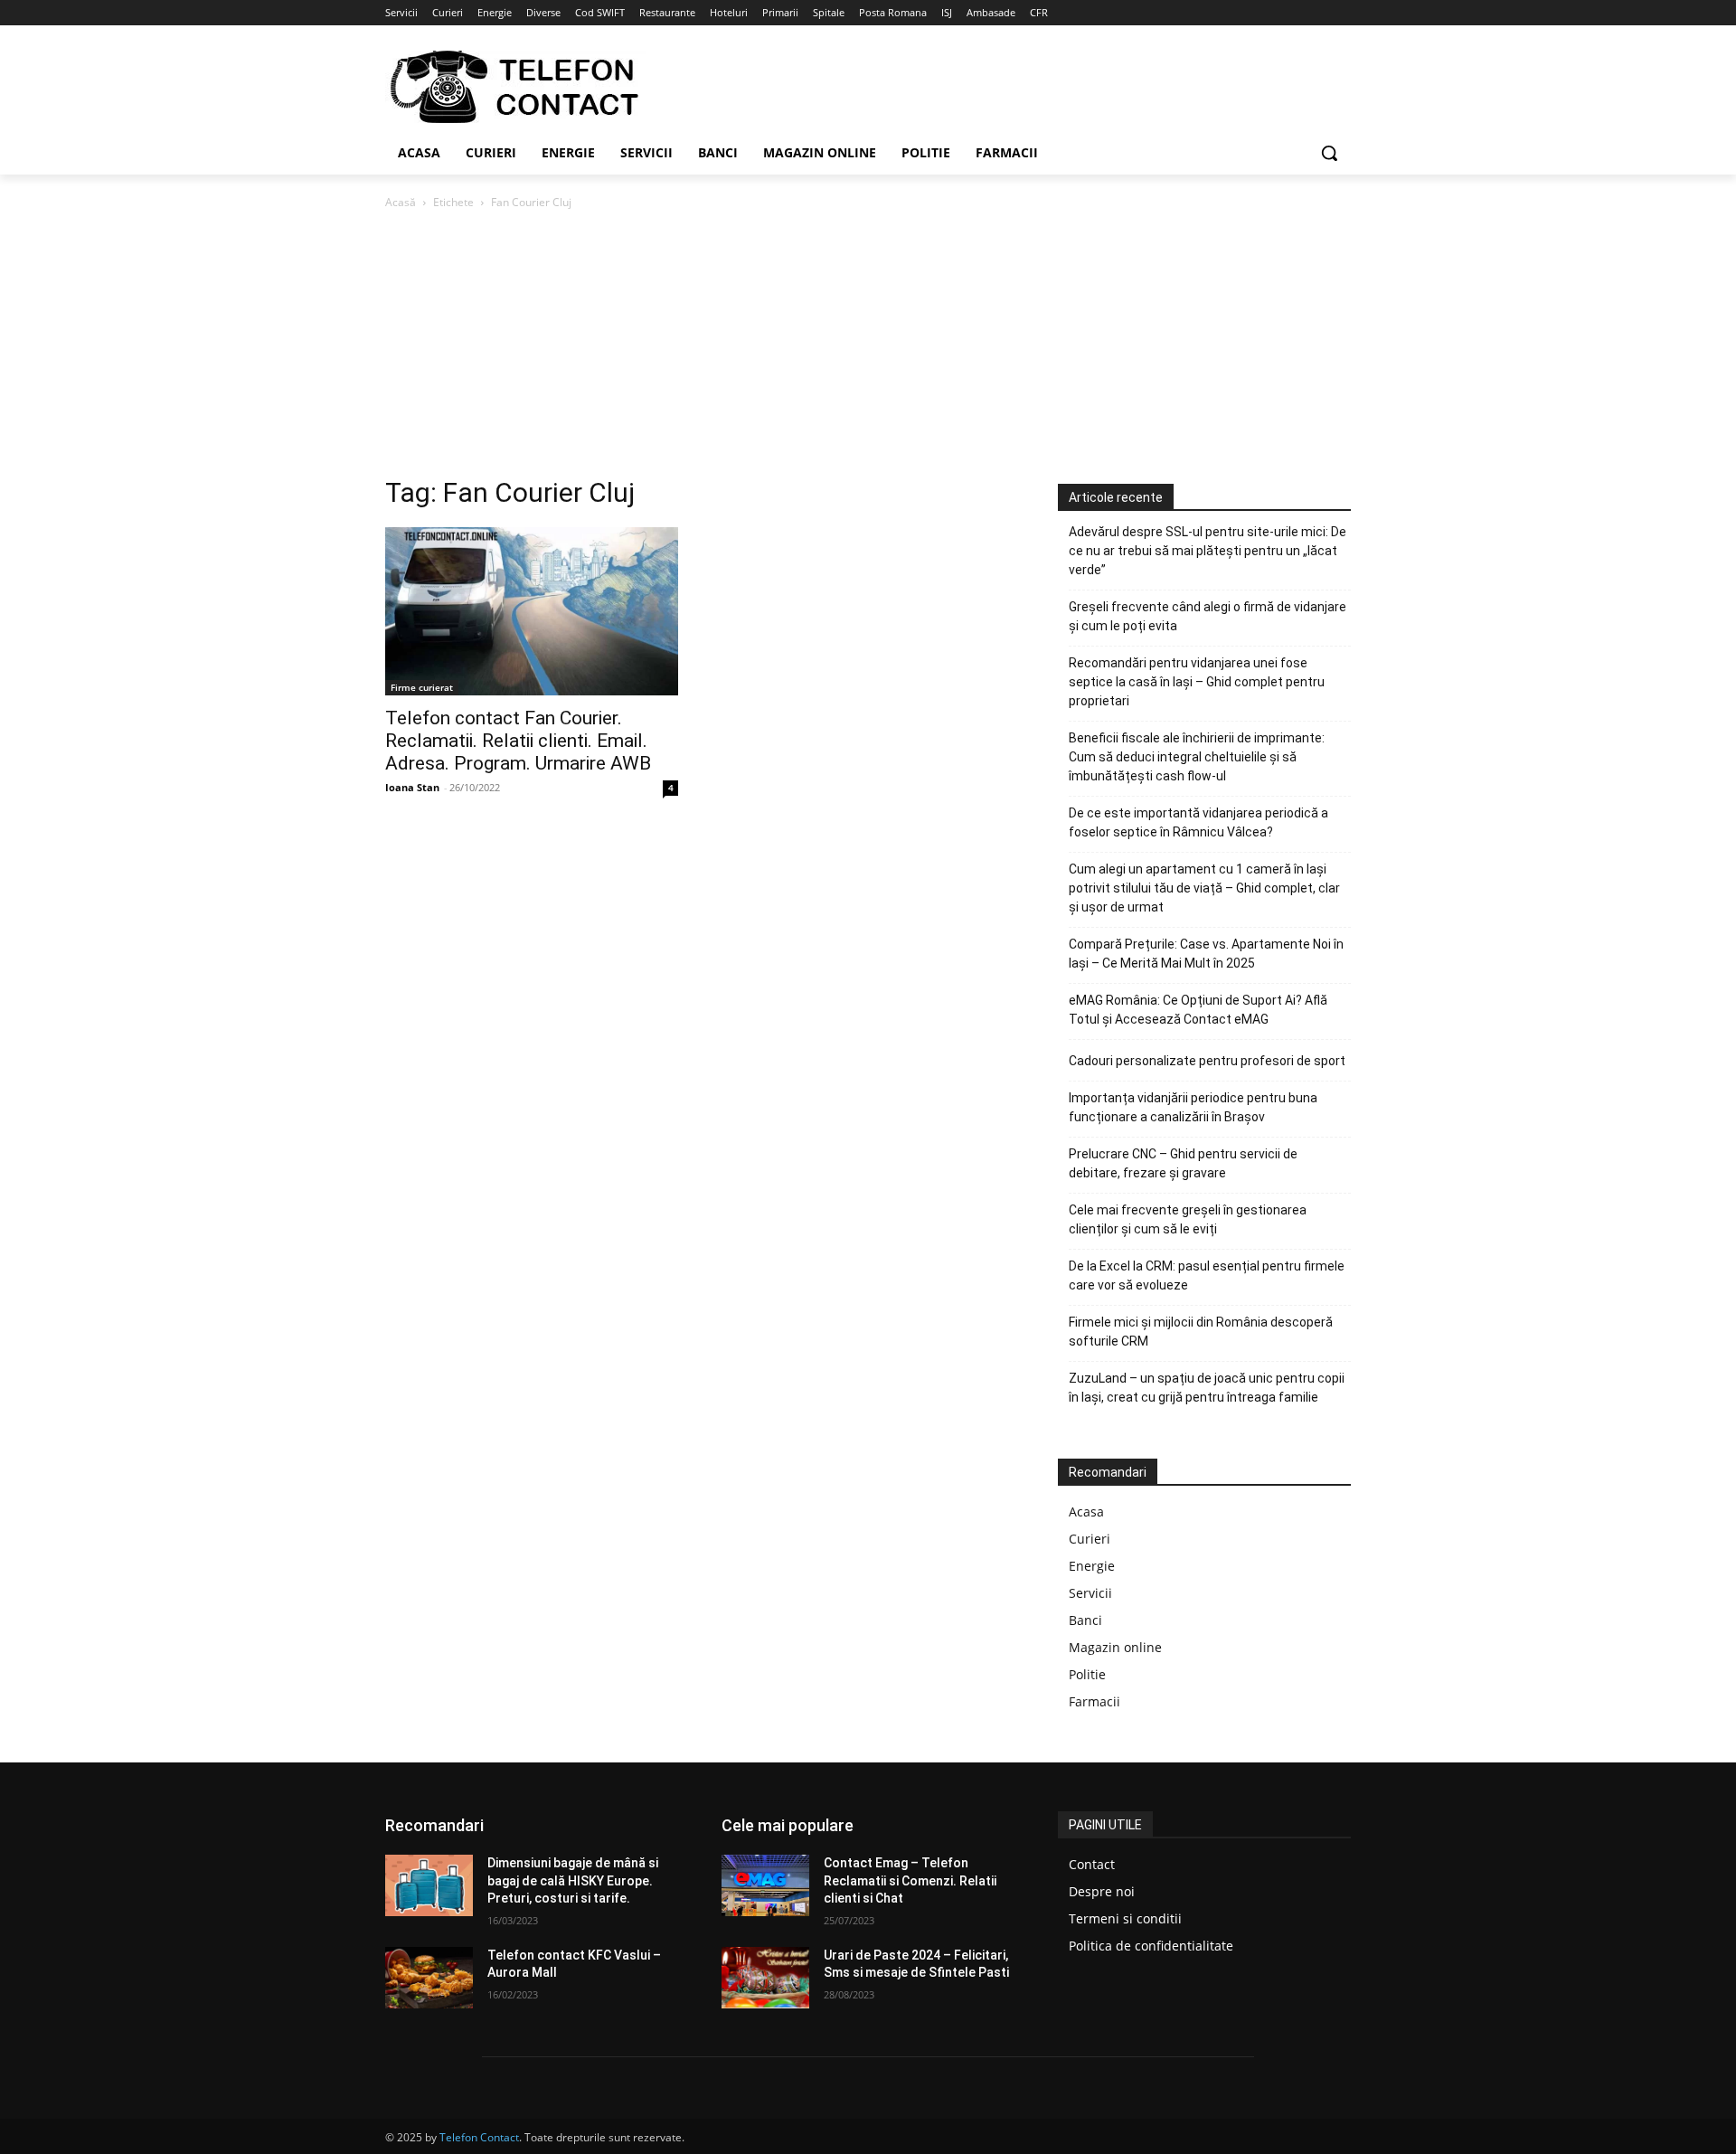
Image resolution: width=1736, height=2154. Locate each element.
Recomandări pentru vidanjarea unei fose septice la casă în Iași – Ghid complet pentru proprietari (1197, 682)
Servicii (1090, 1593)
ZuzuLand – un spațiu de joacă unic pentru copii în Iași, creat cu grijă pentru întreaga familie (1207, 1388)
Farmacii (1094, 1701)
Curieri (1090, 1539)
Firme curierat (422, 687)
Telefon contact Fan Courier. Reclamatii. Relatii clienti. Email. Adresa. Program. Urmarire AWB (518, 741)
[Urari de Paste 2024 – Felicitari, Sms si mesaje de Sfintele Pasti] (765, 1978)
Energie (1092, 1566)
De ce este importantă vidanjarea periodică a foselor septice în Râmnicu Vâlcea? (1198, 822)
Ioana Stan (412, 787)
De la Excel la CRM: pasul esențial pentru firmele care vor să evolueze (1207, 1275)
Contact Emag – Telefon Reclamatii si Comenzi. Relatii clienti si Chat (910, 1880)
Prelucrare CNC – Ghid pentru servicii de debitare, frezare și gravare (1183, 1163)
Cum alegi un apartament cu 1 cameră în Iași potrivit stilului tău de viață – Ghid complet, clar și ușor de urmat (1204, 888)
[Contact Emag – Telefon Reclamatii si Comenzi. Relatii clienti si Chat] (765, 1885)
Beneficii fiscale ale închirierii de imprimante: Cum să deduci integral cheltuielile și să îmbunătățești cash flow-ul (1197, 757)
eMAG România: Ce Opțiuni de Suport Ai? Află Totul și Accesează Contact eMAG (1198, 1010)
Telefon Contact (479, 2137)
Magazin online (1115, 1647)
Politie (1087, 1674)
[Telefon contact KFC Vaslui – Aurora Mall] (429, 1978)
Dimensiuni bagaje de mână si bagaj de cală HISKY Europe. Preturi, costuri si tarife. (573, 1880)
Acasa (1086, 1512)
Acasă (401, 202)
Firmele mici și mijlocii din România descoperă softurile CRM (1201, 1332)
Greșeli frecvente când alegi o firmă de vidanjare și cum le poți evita (1208, 616)
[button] (1329, 153)
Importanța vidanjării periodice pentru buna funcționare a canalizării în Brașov (1193, 1107)
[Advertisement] (868, 348)
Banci (1085, 1620)
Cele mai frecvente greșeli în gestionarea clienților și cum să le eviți (1188, 1219)
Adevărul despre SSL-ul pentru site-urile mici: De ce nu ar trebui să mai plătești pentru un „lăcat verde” (1208, 551)
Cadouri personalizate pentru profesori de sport (1207, 1061)
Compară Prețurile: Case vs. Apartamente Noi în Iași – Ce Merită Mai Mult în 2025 (1206, 954)
